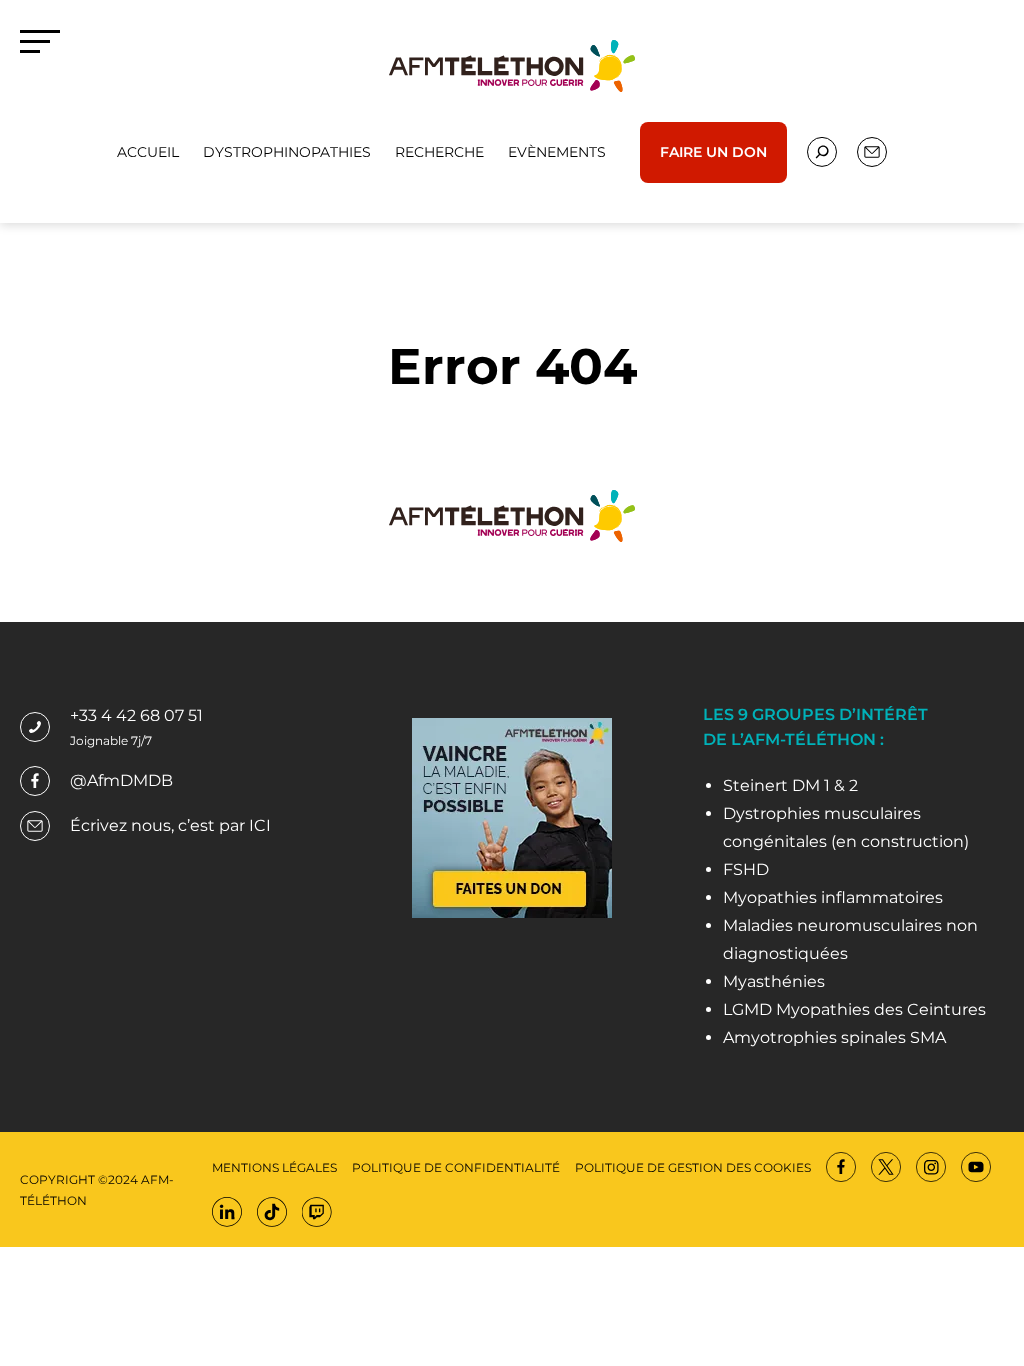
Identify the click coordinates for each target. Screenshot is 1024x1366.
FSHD (746, 869)
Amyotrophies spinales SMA (834, 1037)
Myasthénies (774, 981)
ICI (260, 825)
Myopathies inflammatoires (833, 897)
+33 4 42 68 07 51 (136, 715)
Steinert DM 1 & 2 (790, 785)
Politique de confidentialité (456, 1167)
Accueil (148, 152)
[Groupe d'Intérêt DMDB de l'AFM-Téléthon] (512, 64)
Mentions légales (274, 1167)
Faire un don (713, 152)
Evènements (557, 152)
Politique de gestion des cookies (693, 1167)
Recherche (439, 152)
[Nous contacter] (822, 152)
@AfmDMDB (121, 780)
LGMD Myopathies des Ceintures (854, 1009)
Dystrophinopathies (287, 152)
